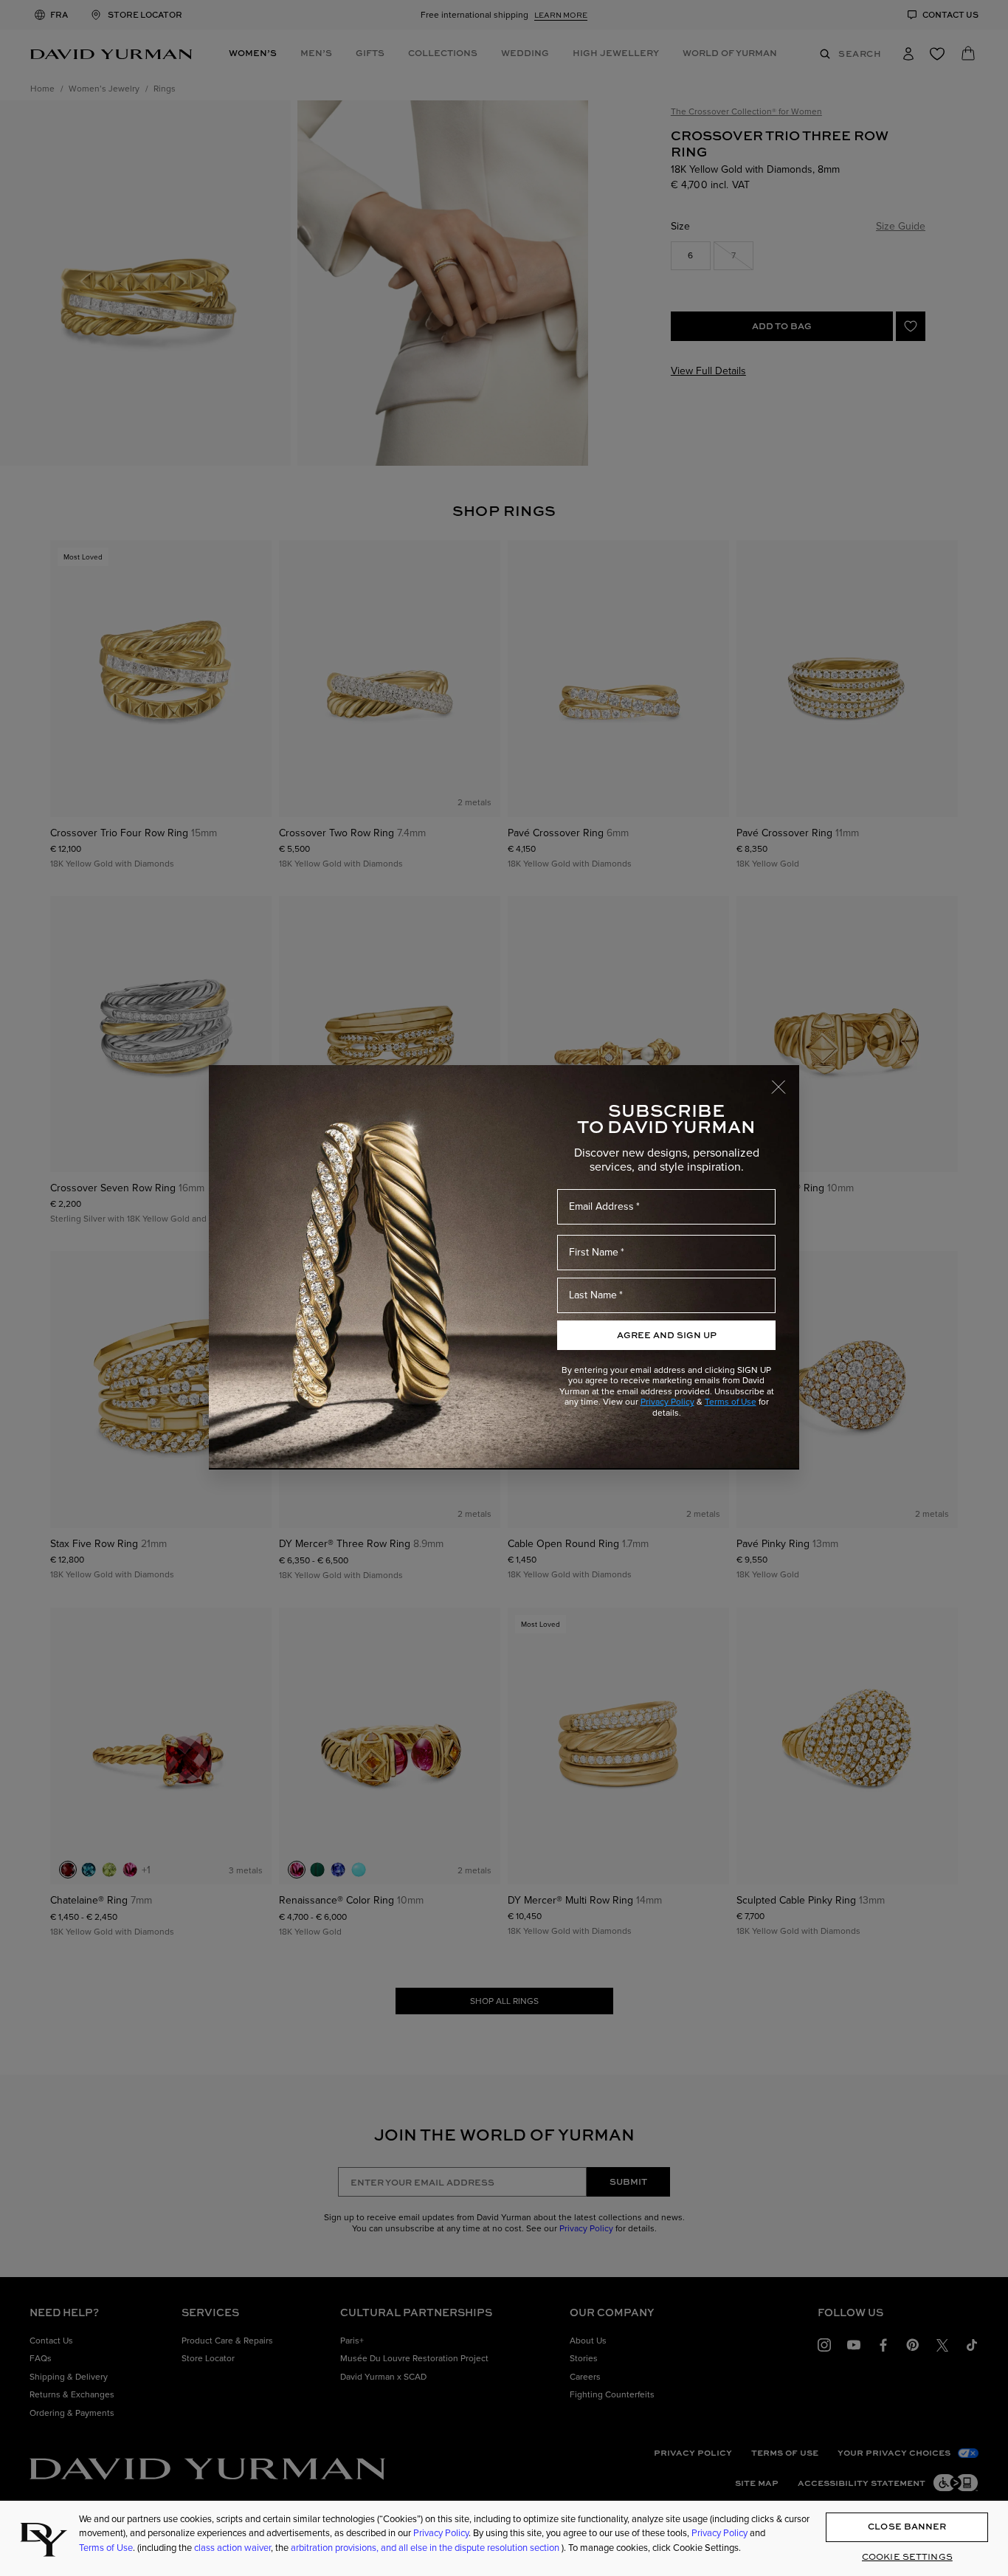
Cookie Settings (907, 2556)
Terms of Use (731, 1402)
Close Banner (907, 2527)
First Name (594, 1252)
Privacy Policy (667, 1402)
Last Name (593, 1295)
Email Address (601, 1206)
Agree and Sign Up (667, 1335)
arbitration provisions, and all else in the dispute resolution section (426, 2548)
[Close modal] (785, 1080)
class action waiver (232, 2548)
